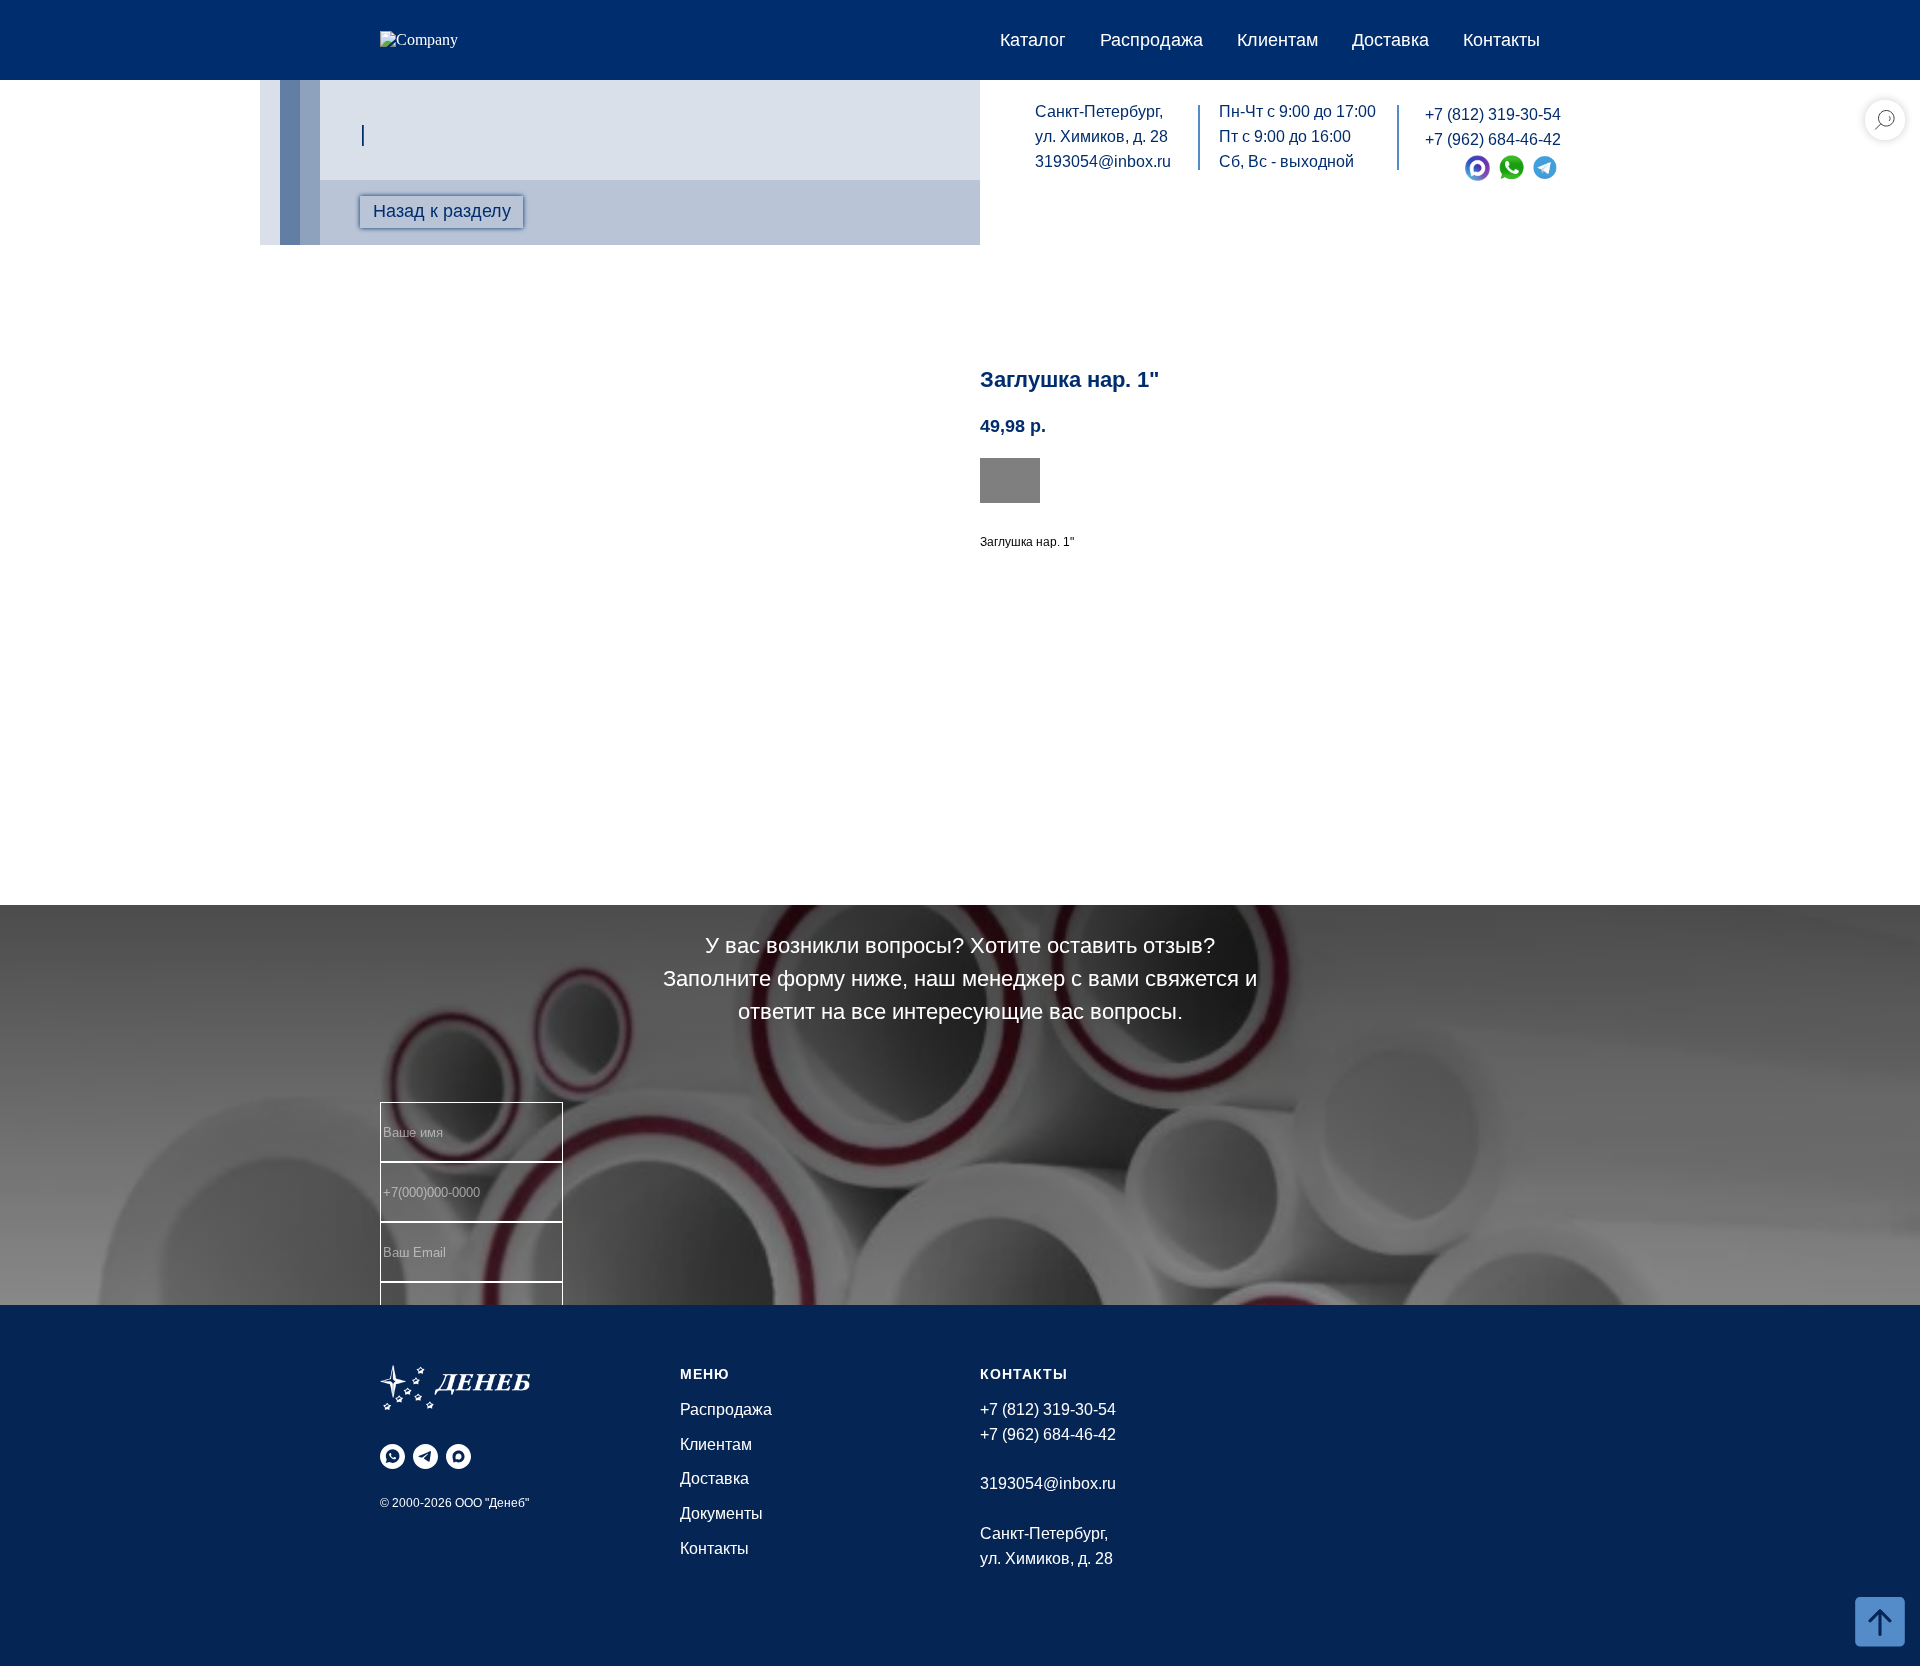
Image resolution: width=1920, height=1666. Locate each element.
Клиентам (1277, 40)
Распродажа (1151, 40)
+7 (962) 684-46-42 (1493, 139)
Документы (721, 1513)
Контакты (1501, 40)
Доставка (1390, 40)
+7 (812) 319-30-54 (1493, 114)
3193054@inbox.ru (1103, 161)
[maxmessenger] (458, 1456)
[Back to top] (1880, 1622)
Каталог (1033, 40)
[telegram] (425, 1456)
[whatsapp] (392, 1456)
